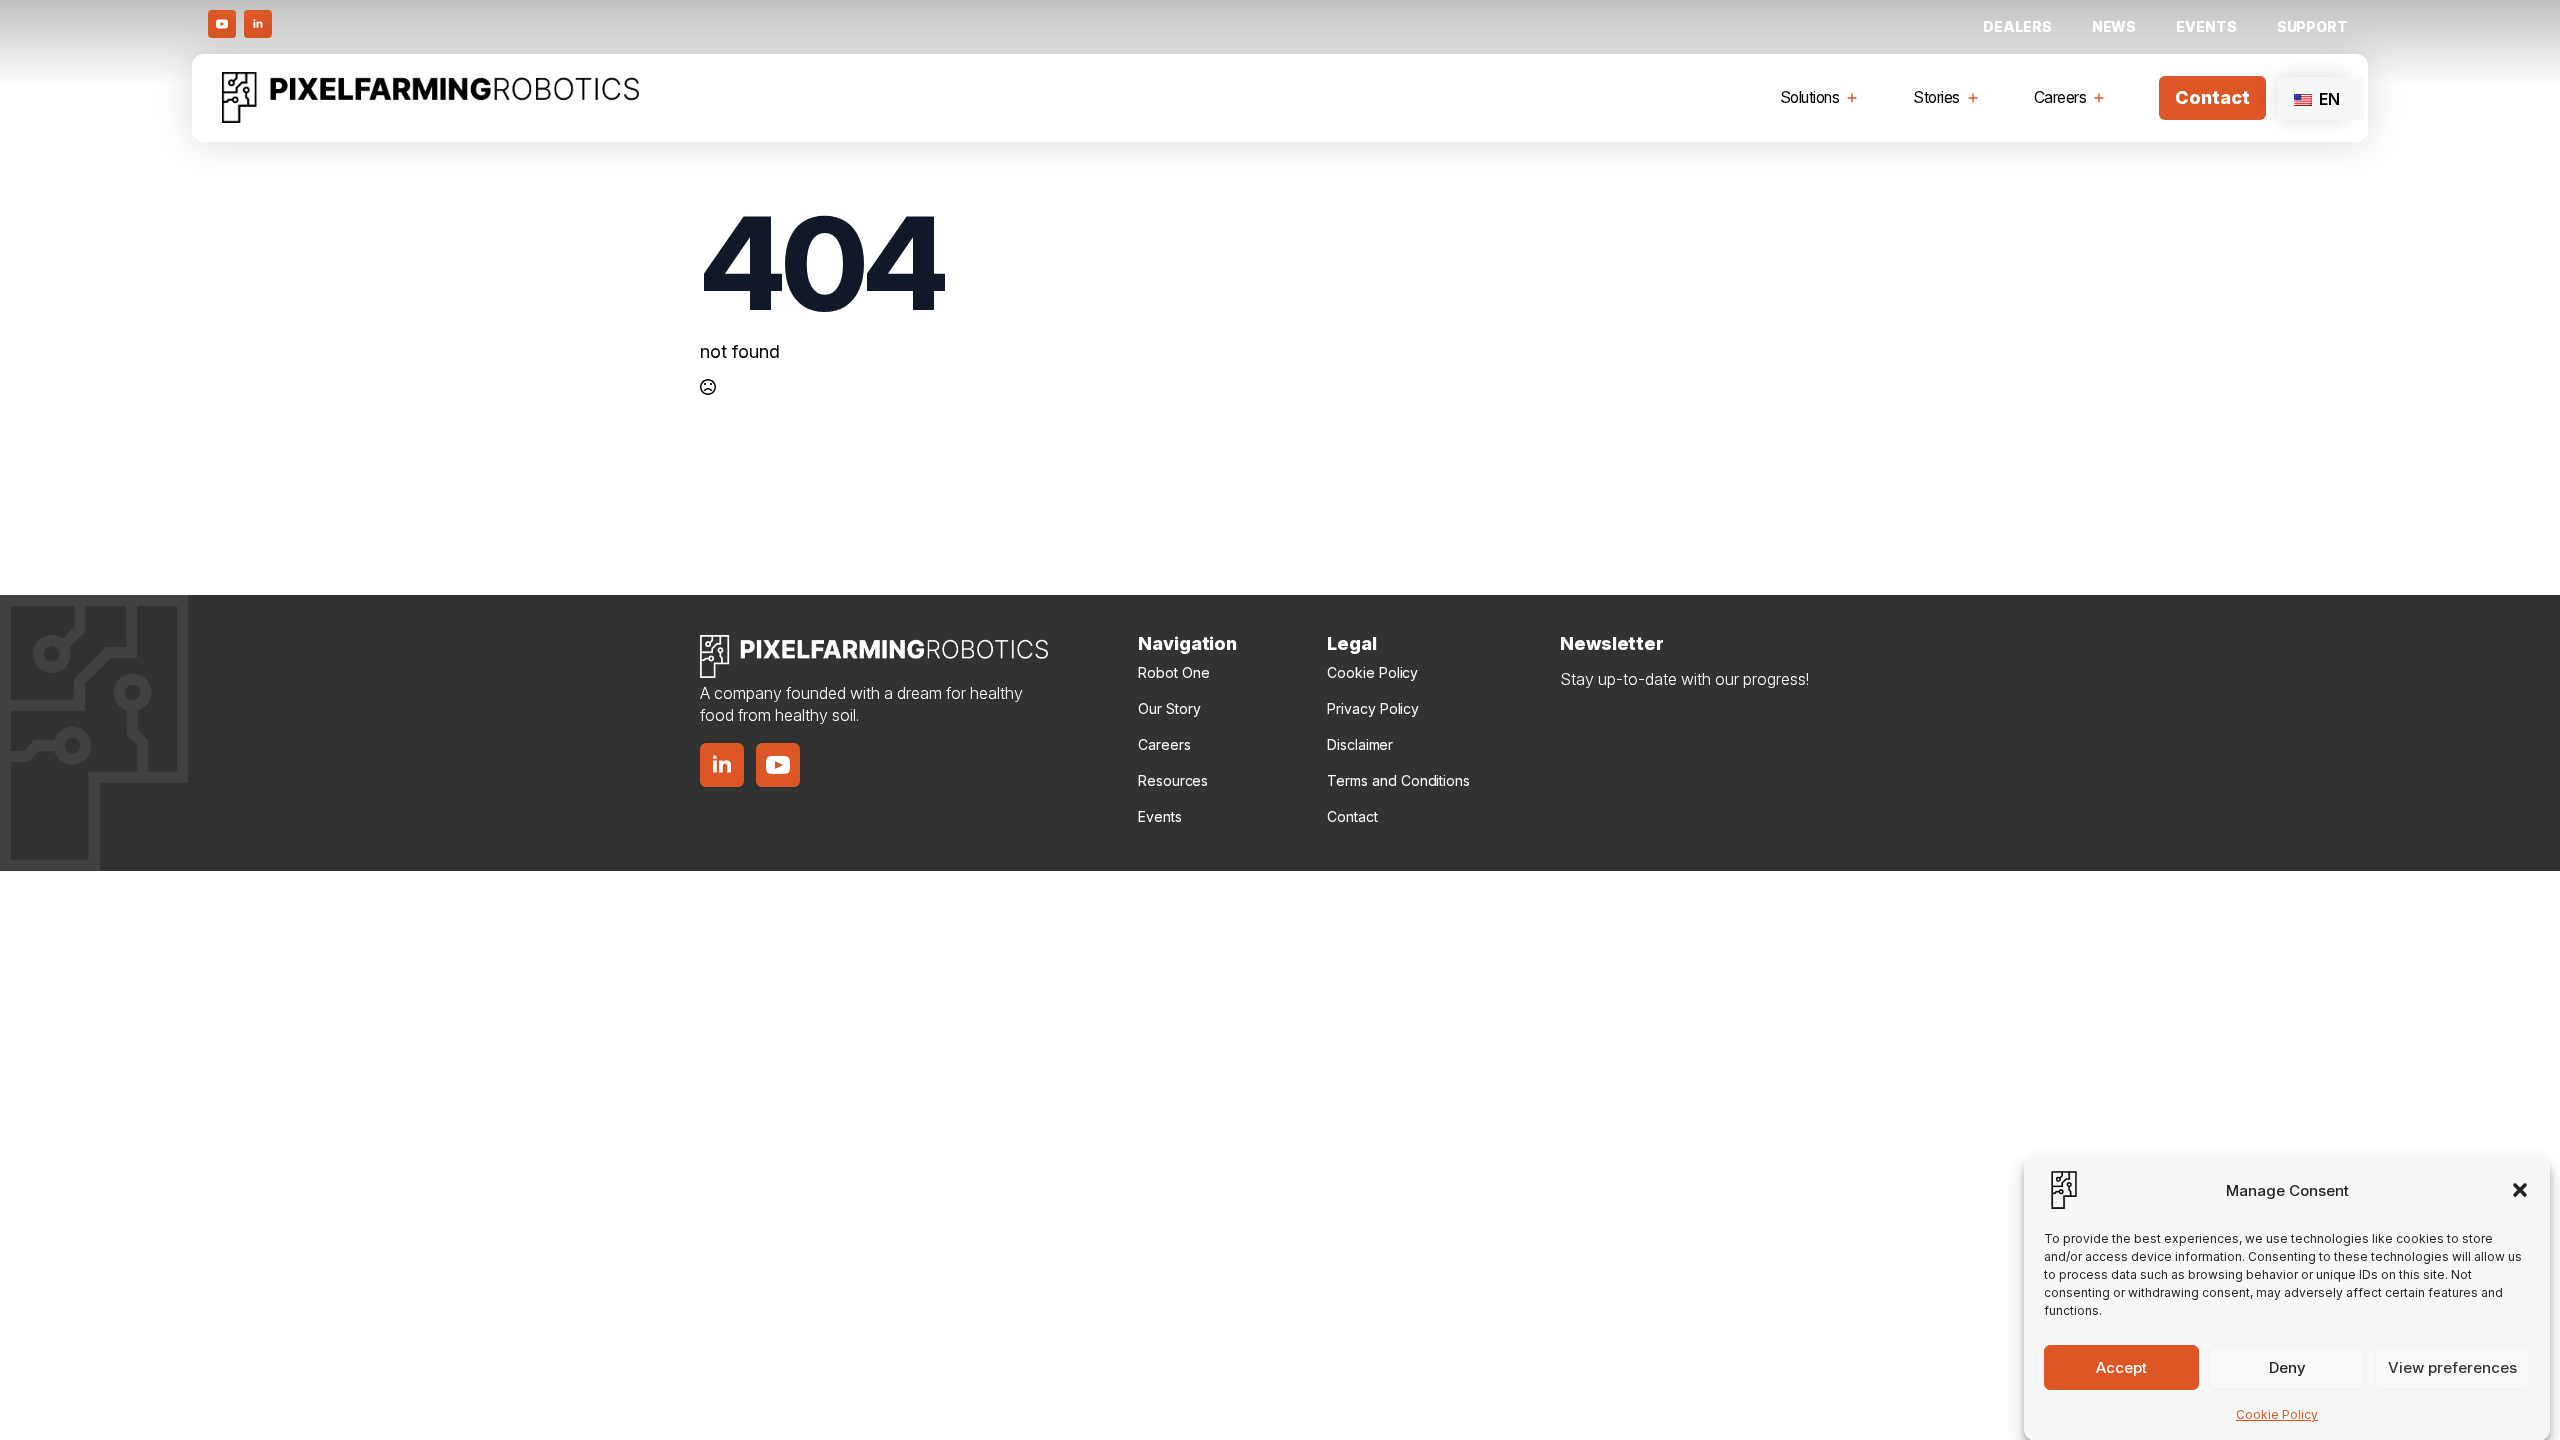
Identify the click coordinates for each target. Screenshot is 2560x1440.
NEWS (2114, 26)
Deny (2287, 1366)
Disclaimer (1360, 744)
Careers (2060, 97)
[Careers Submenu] (2103, 98)
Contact (1352, 816)
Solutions (1810, 97)
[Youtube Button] (222, 24)
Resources (1173, 780)
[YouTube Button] (778, 765)
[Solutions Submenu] (1856, 98)
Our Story (1169, 708)
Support (2312, 26)
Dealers (2017, 26)
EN (2327, 99)
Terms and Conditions (1398, 780)
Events (2206, 26)
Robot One (1173, 672)
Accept (2121, 1366)
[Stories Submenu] (1977, 98)
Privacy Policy (1373, 708)
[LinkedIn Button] (258, 24)
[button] (2520, 1190)
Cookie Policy (2277, 1414)
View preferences (2452, 1366)
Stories (1936, 97)
